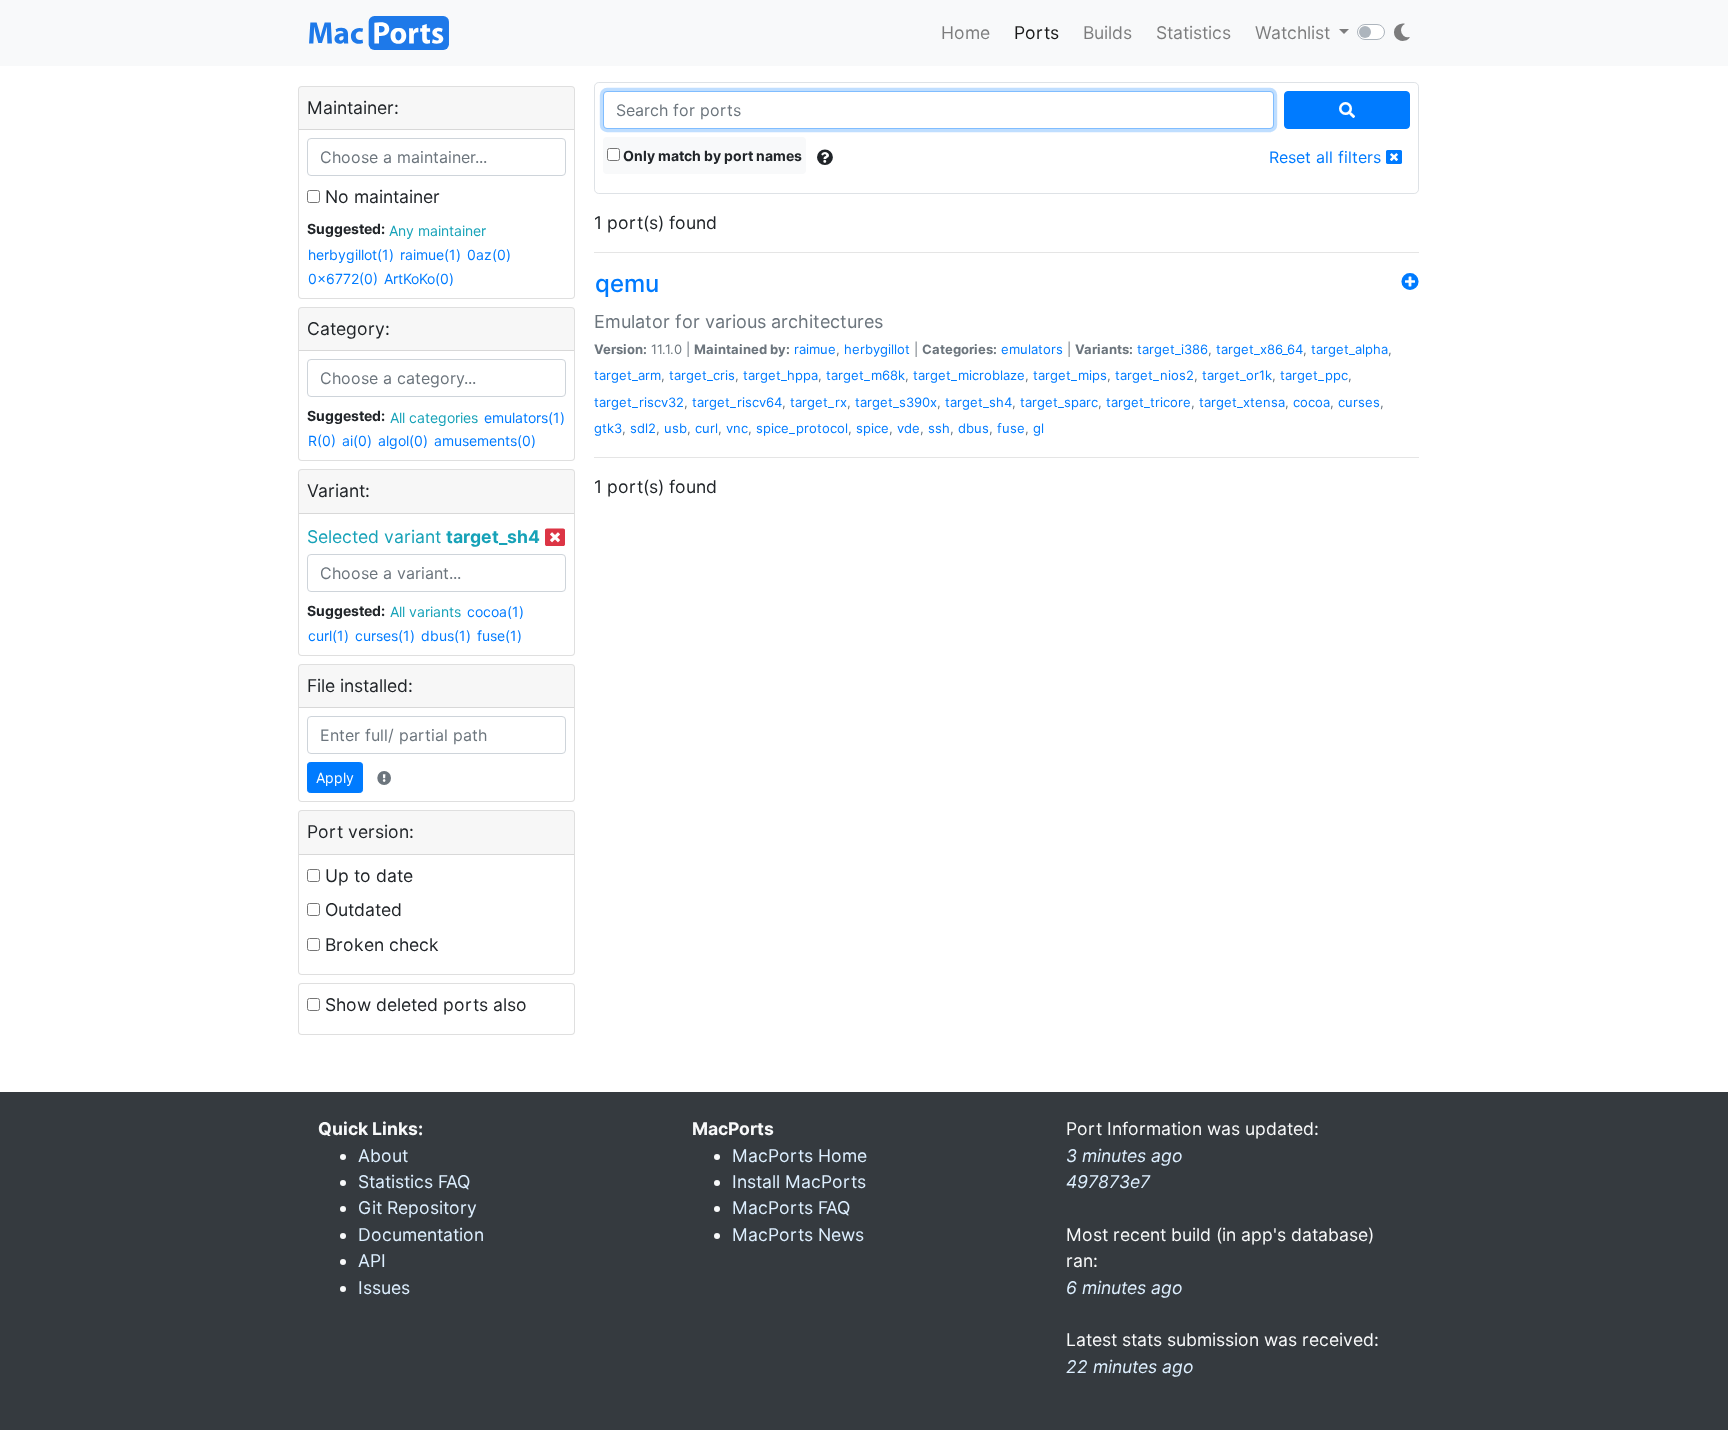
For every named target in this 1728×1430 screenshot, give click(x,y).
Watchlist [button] (1295, 32)
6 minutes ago (1124, 1287)
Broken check (379, 944)
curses (1359, 402)
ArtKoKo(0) (419, 278)
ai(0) (357, 440)
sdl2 (643, 428)
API (372, 1260)
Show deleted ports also (423, 1004)
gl (1038, 428)
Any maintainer (437, 230)
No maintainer (380, 196)
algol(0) (403, 440)
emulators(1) (524, 417)
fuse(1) (499, 635)
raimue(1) (430, 254)
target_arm (627, 375)
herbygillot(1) (351, 254)
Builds (1107, 32)
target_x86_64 (1259, 349)
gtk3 (608, 428)
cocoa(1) (495, 611)
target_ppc (1314, 375)
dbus (973, 428)
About (383, 1155)
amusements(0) (485, 440)
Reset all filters (1327, 157)
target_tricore (1148, 402)
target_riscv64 (737, 402)
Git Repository (417, 1207)
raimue (815, 349)
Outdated (361, 909)
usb (675, 428)
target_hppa (780, 375)
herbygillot (877, 349)
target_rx (818, 402)
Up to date (366, 875)
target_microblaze (969, 375)
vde (908, 428)
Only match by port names (711, 155)
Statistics (1193, 32)
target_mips (1070, 375)
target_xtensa (1242, 402)
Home (965, 32)
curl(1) (328, 635)
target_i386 (1172, 349)
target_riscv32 (639, 402)
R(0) (322, 440)
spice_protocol (802, 428)
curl (706, 428)
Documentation (421, 1234)
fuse (1011, 428)
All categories (434, 417)
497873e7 (1108, 1181)
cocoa (1311, 402)
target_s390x (896, 402)
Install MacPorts (799, 1181)
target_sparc (1059, 402)
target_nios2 (1154, 375)
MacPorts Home (799, 1155)
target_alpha (1349, 349)
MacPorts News (798, 1234)
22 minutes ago (1130, 1366)
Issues (384, 1287)
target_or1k (1237, 375)
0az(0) (489, 254)
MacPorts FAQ (791, 1207)
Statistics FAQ (414, 1181)
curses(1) (385, 635)
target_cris (702, 375)
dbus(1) (446, 635)
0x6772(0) (343, 278)
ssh (939, 428)
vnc (737, 428)
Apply (335, 777)
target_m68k (865, 375)
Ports (1036, 32)
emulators (1032, 349)
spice (872, 428)
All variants (425, 611)
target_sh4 (978, 402)
